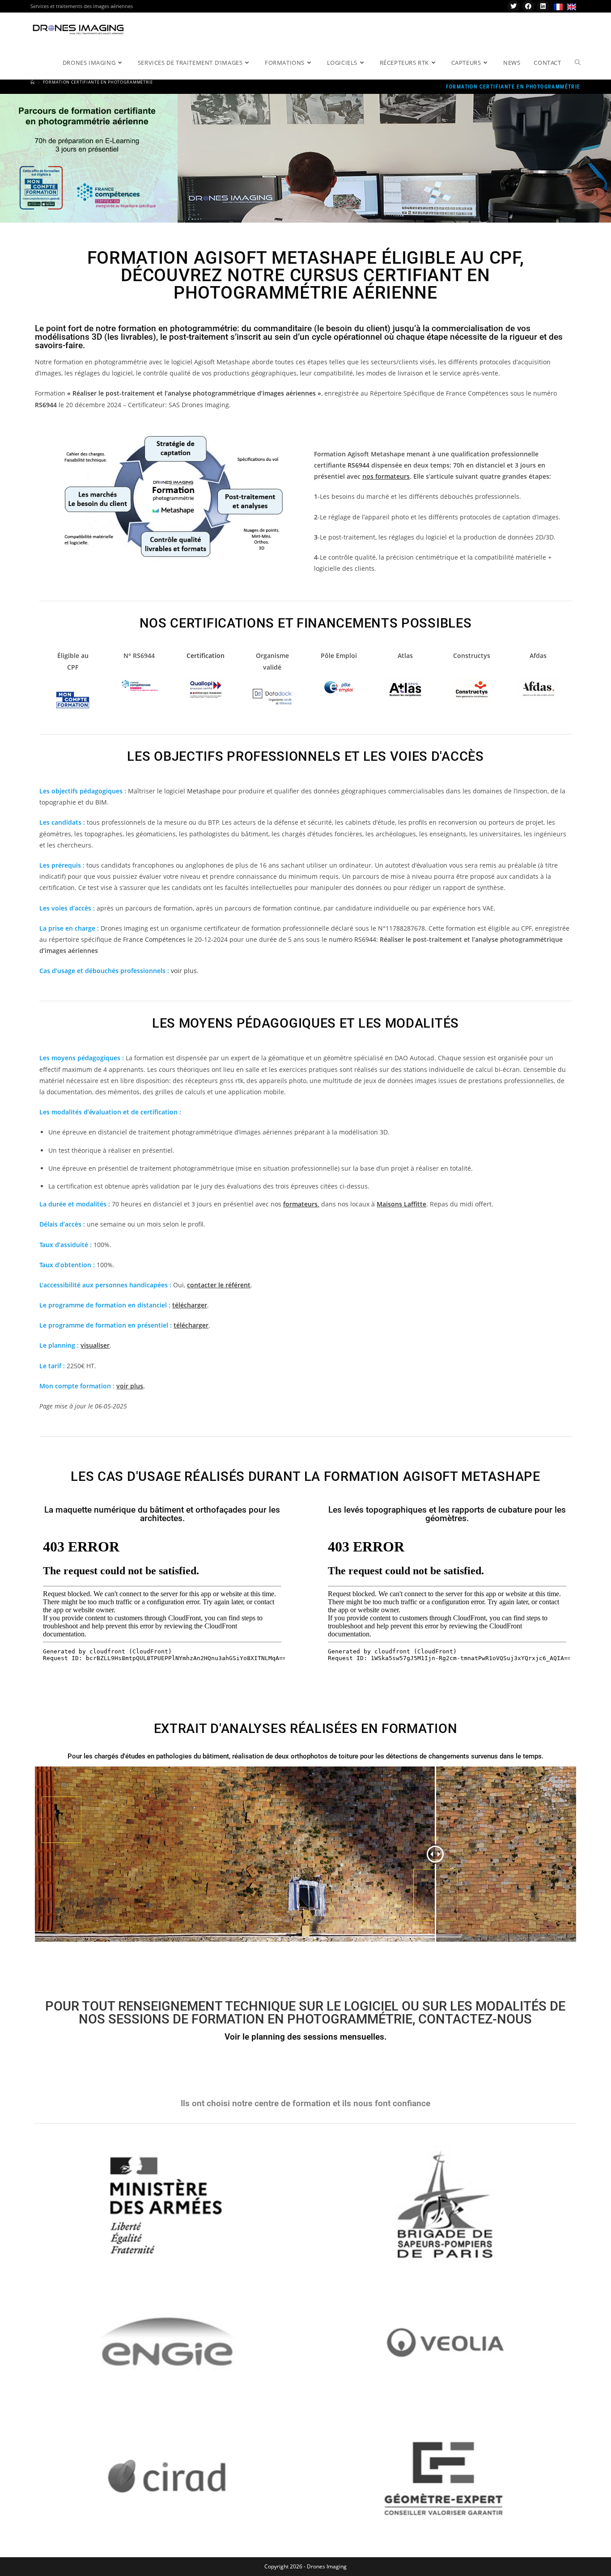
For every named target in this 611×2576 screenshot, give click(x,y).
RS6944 (46, 405)
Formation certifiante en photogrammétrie (98, 82)
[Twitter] (513, 6)
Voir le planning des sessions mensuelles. (305, 2037)
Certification (206, 656)
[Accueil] (33, 82)
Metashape (204, 791)
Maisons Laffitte (401, 1204)
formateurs (300, 1204)
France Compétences (154, 939)
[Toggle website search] (578, 63)
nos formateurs (386, 476)
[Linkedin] (543, 6)
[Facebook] (528, 6)
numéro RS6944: (353, 939)
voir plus (184, 971)
